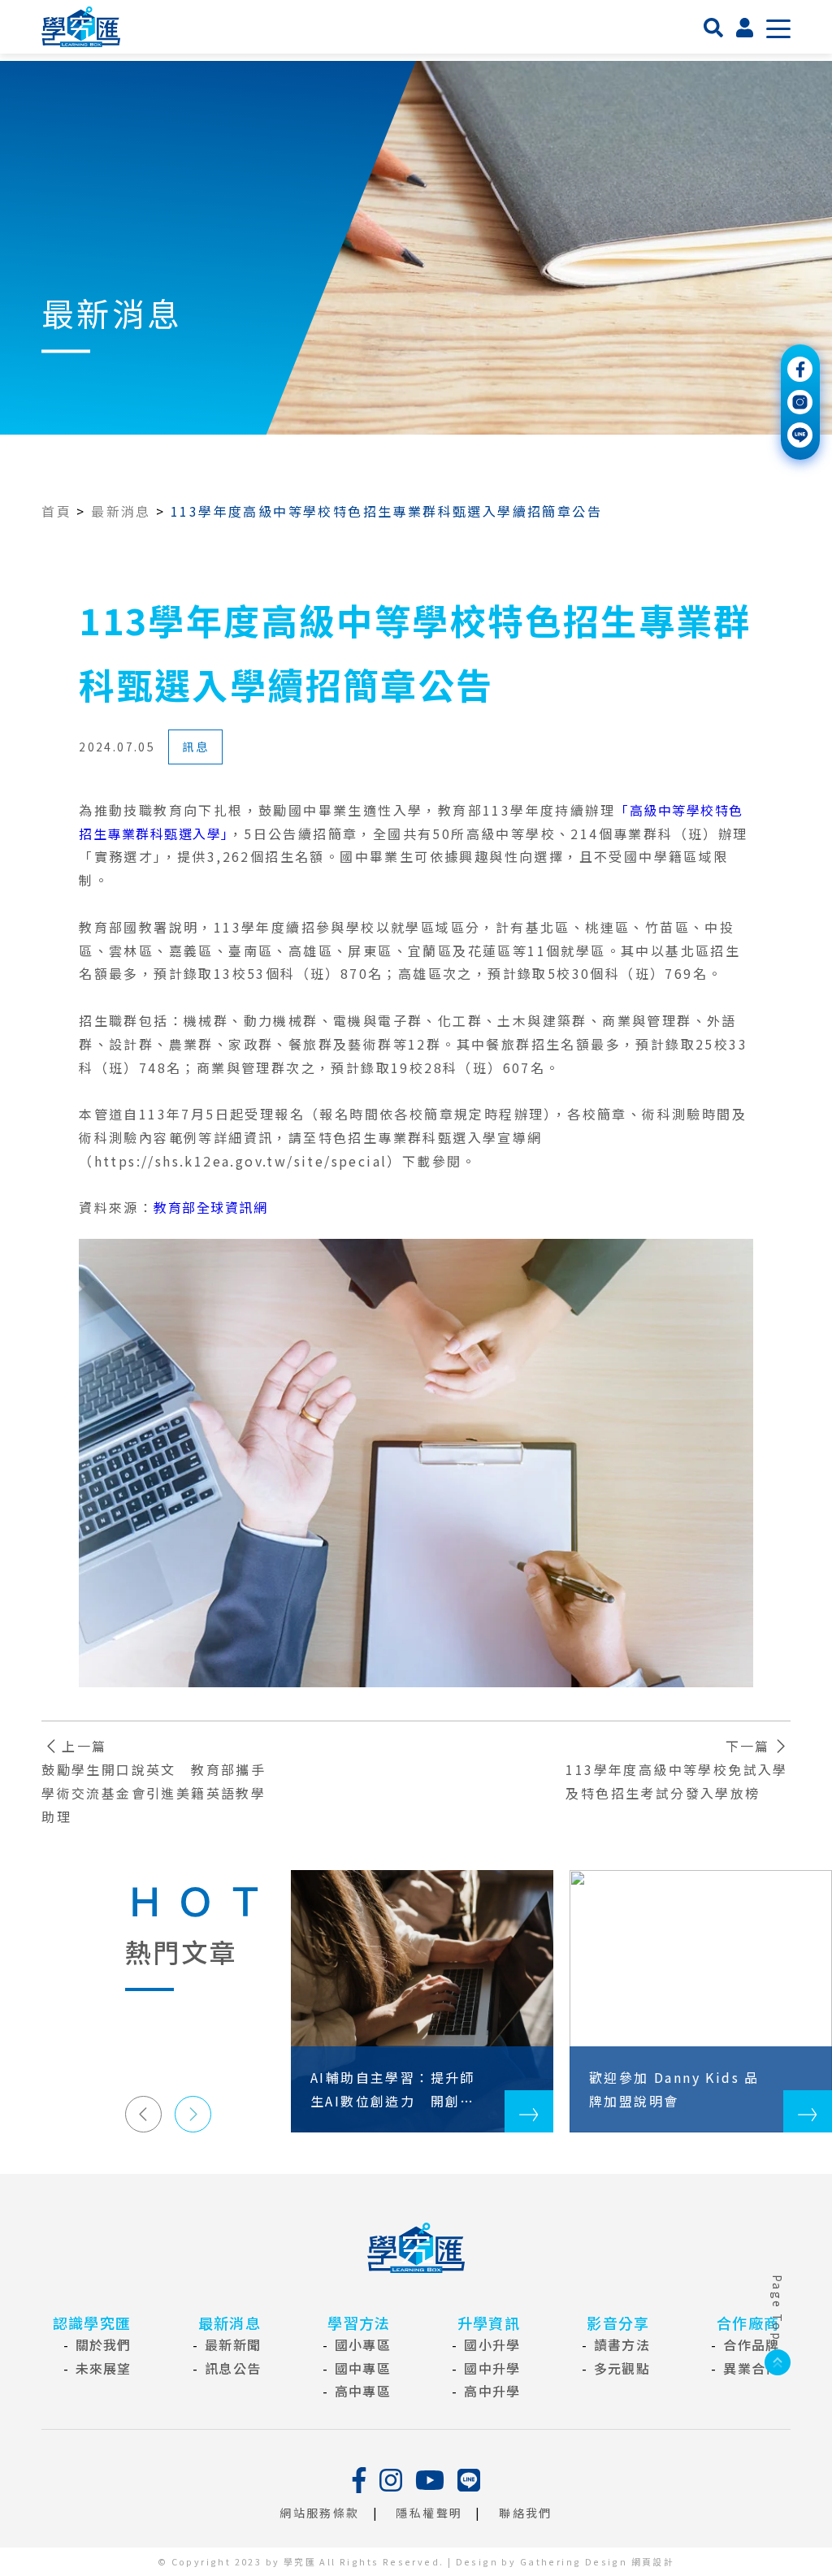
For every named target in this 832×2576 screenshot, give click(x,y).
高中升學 (492, 2391)
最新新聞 (233, 2344)
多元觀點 (622, 2368)
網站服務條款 (319, 2513)
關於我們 (104, 2344)
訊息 (195, 747)
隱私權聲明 (429, 2513)
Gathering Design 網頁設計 (597, 2561)
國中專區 (363, 2368)
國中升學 (492, 2368)
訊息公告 (233, 2368)
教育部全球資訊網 (210, 1207)
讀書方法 (622, 2344)
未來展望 (104, 2368)
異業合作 (751, 2368)
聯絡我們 (526, 2513)
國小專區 (363, 2344)
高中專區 (363, 2391)
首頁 (56, 511)
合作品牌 (751, 2344)
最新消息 (121, 511)
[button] (143, 2114)
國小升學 (492, 2344)
